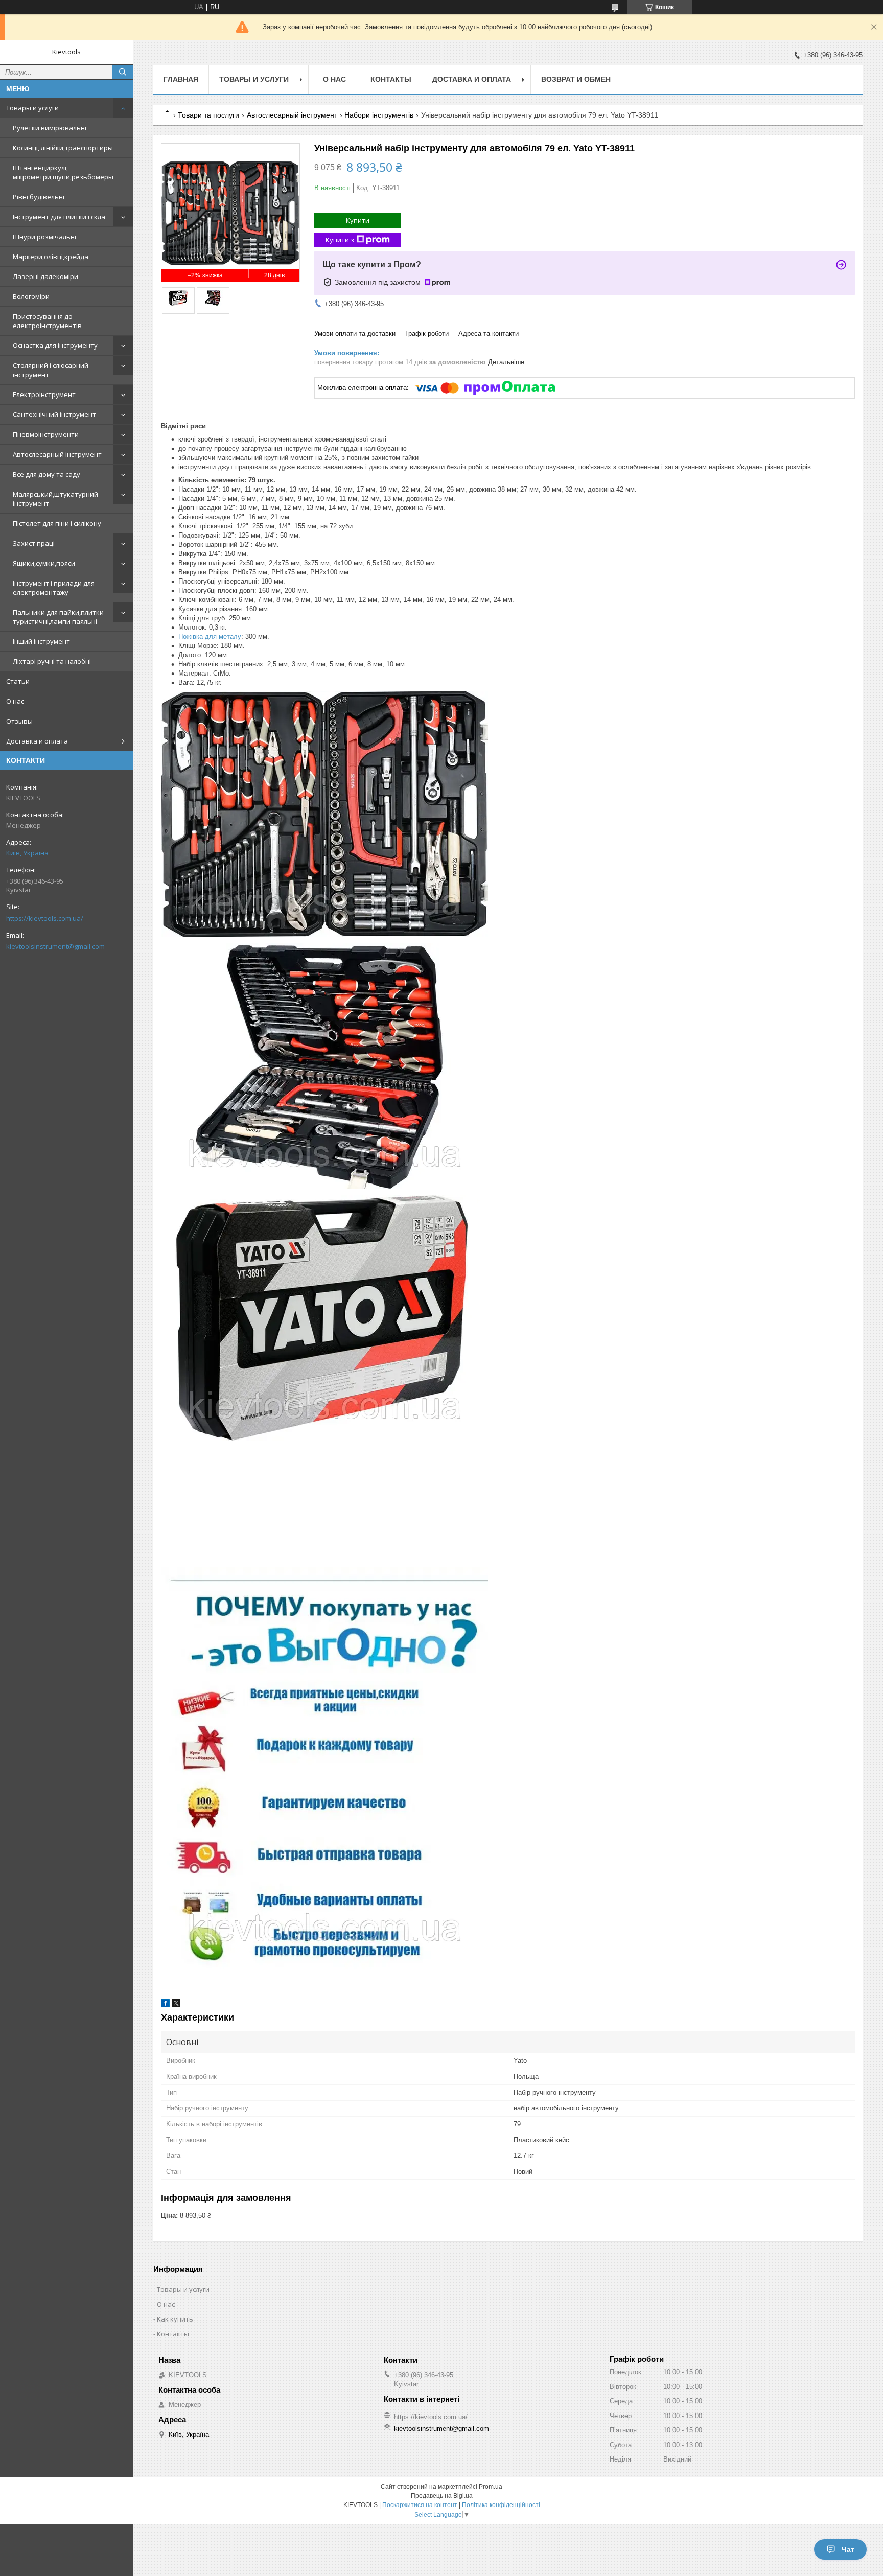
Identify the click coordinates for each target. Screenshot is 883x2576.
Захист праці (34, 543)
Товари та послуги (208, 115)
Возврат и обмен (576, 79)
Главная (181, 79)
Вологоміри (31, 296)
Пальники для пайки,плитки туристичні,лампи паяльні (58, 617)
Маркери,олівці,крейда (51, 257)
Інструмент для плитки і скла (59, 217)
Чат (848, 2549)
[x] (176, 2005)
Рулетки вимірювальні (50, 128)
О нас (15, 701)
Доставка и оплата (37, 741)
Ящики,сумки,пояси (44, 563)
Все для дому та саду (47, 474)
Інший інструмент (41, 641)
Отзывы (19, 721)
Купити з (340, 240)
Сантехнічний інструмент (54, 414)
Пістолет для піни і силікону (57, 523)
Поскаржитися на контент (420, 2505)
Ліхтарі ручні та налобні (52, 661)
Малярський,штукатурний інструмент (55, 499)
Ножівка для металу (210, 636)
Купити (358, 220)
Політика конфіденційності (501, 2505)
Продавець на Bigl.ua (442, 2496)
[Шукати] (123, 72)
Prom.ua (491, 2487)
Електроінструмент (44, 394)
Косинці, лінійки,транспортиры (63, 148)
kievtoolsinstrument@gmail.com (55, 946)
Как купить (175, 2319)
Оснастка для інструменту (55, 345)
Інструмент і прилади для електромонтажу (54, 588)
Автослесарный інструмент (57, 454)
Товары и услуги (32, 108)
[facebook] (165, 2005)
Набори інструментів (379, 115)
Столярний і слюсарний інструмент (51, 370)
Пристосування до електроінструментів (47, 321)
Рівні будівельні (39, 197)
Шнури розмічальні (44, 237)
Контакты (391, 79)
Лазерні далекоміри (45, 276)
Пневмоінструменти (46, 434)
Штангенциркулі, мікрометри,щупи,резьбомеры (63, 172)
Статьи (18, 681)
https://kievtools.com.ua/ (45, 918)
